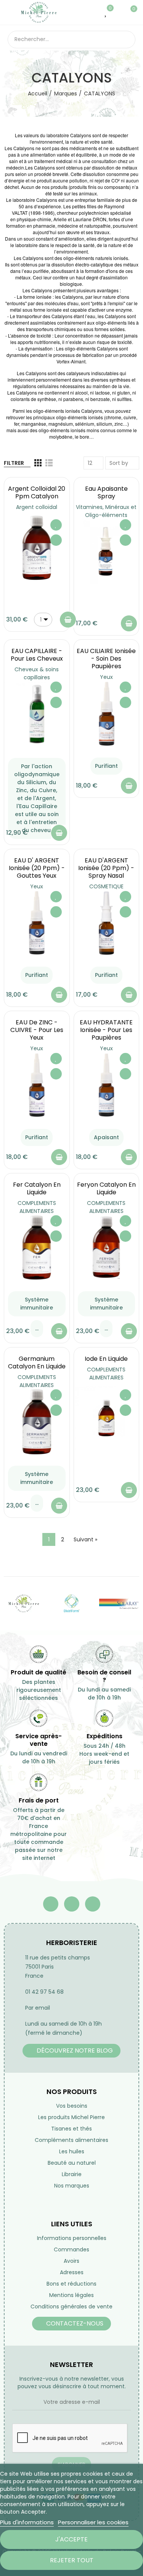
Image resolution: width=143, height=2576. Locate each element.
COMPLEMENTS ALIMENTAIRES (37, 1207)
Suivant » (85, 1539)
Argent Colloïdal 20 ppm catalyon (37, 492)
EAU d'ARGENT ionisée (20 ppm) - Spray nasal (106, 868)
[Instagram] (93, 1904)
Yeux (106, 677)
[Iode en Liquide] (107, 1418)
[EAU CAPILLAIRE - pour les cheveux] (37, 714)
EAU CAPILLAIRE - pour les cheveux (37, 655)
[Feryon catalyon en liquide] (107, 1248)
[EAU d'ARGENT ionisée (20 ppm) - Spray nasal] (107, 923)
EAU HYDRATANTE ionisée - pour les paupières (106, 1030)
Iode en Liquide (106, 1359)
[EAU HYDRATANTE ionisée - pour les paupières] (107, 1085)
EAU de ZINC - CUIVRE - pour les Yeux (37, 1030)
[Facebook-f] (51, 1904)
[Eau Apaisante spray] (107, 552)
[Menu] (11, 12)
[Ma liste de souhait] (106, 12)
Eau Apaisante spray (106, 492)
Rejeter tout (72, 2560)
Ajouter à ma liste (56, 525)
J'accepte (71, 2539)
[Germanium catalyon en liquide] (37, 1422)
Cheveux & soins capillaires (37, 673)
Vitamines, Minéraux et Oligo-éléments (106, 511)
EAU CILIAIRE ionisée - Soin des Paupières (106, 659)
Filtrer (14, 463)
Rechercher (127, 40)
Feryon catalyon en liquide (106, 1188)
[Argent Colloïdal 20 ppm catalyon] (37, 548)
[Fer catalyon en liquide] (37, 1248)
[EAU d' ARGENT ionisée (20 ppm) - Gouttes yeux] (37, 923)
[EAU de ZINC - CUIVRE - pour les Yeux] (37, 1085)
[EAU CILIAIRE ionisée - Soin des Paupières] (107, 714)
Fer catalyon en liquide (37, 1188)
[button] (71, 2051)
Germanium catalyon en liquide (37, 1363)
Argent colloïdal (37, 507)
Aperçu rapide (56, 540)
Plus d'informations (27, 2522)
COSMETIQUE (106, 886)
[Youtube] (72, 1904)
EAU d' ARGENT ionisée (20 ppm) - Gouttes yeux (37, 868)
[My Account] (118, 12)
